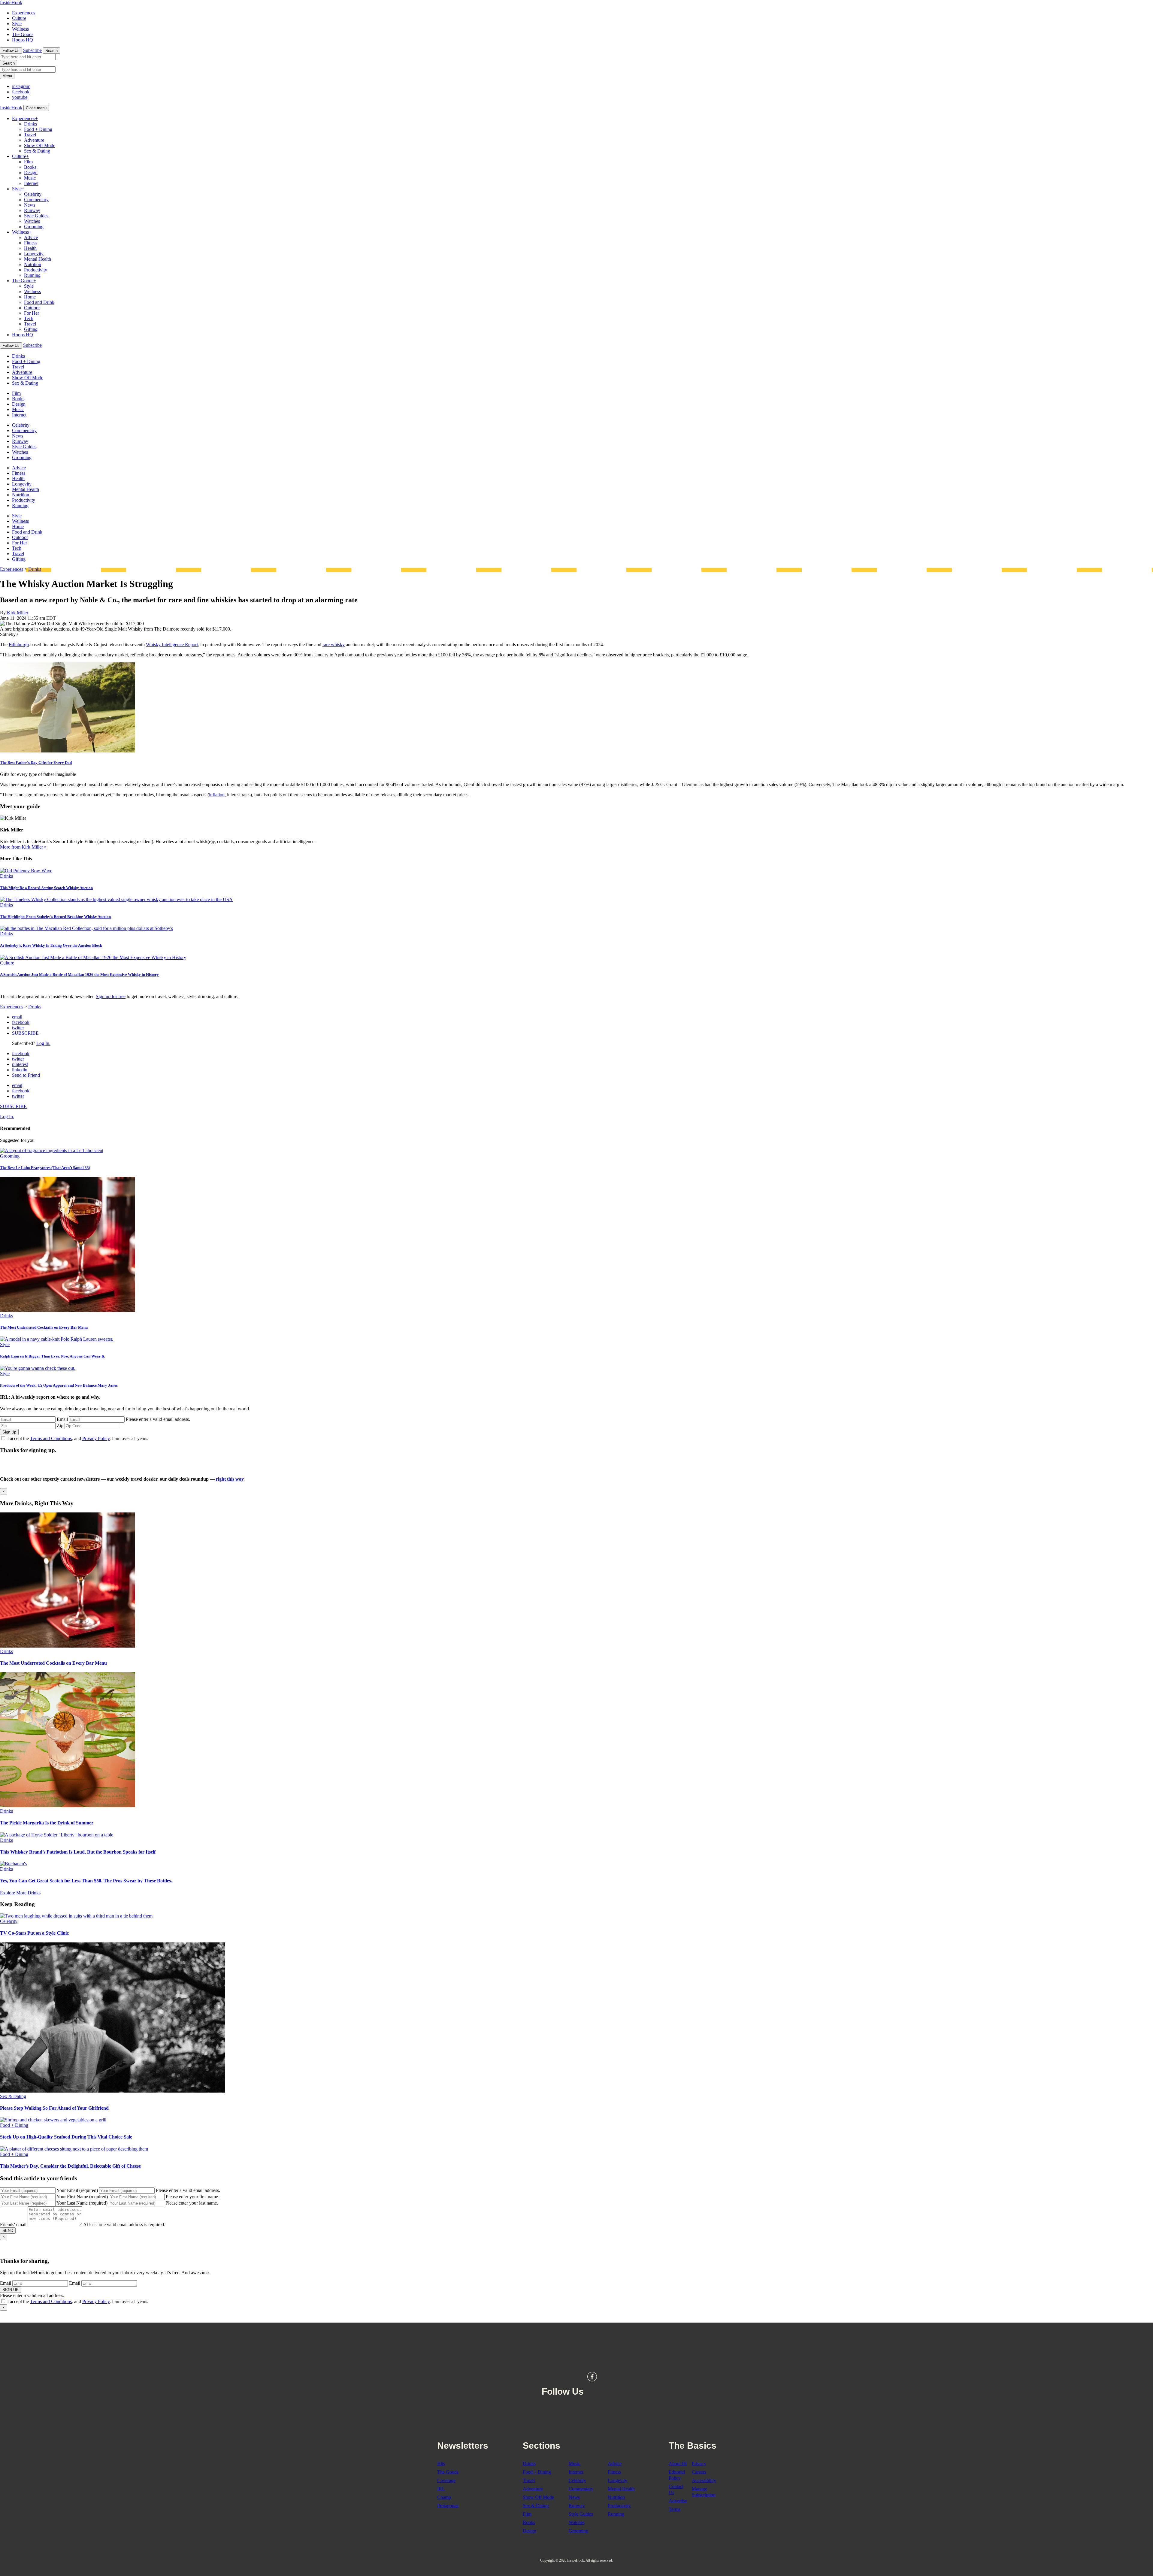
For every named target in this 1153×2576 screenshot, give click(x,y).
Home (30, 297)
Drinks (30, 124)
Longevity (34, 254)
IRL (441, 2489)
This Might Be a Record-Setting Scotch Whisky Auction (46, 888)
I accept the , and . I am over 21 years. (78, 1438)
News (30, 205)
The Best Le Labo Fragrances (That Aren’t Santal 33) (45, 1168)
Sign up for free (111, 996)
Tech (29, 318)
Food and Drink (39, 302)
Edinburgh (19, 645)
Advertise (678, 2501)
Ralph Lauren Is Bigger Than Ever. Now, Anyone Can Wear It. (53, 1356)
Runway (32, 210)
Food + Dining (38, 129)
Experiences (24, 13)
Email (62, 1419)
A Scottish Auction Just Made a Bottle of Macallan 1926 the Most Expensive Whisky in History (79, 975)
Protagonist (448, 2506)
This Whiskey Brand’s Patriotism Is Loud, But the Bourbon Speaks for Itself (78, 1852)
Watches (32, 221)
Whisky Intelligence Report (172, 645)
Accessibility (704, 2480)
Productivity (36, 270)
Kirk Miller (18, 613)
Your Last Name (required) (82, 2203)
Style (17, 24)
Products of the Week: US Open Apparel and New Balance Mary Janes (59, 1385)
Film (28, 162)
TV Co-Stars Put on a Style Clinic (34, 1933)
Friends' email (13, 2225)
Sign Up (9, 1432)
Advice (31, 237)
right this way (230, 1479)
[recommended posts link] (68, 1646)
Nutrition (33, 264)
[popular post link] (52, 1150)
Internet (31, 183)
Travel (30, 135)
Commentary (36, 200)
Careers (699, 2472)
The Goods (23, 34)
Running (32, 275)
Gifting (31, 329)
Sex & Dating (37, 151)
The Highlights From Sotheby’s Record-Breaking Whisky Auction (55, 917)
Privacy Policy (96, 1438)
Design (31, 173)
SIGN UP (11, 2290)
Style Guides (36, 216)
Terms (675, 2509)
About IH (678, 2464)
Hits (441, 2464)
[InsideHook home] (576, 2349)
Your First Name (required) (82, 2197)
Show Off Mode (40, 145)
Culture (19, 18)
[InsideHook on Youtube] (619, 2377)
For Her (32, 313)
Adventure (34, 140)
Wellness (20, 29)
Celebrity (33, 194)
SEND (8, 2231)
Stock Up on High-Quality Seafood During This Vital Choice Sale (66, 2137)
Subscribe (32, 50)
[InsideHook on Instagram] (605, 2377)
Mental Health (38, 259)
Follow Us (11, 51)
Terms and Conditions (51, 1438)
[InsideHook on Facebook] (592, 2377)
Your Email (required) (77, 2190)
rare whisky (334, 645)
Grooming (34, 227)
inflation (217, 795)
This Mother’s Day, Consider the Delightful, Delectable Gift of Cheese (70, 2166)
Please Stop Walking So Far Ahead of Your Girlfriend (54, 2108)
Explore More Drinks (20, 1893)
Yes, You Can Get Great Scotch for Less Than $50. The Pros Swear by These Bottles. (86, 1881)
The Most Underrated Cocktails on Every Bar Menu (44, 1327)
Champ (444, 2497)
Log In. (43, 1043)
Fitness (31, 243)
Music (30, 178)
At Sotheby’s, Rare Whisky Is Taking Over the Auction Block (51, 945)
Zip (60, 1426)
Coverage (446, 2480)
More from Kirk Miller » (23, 847)
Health (30, 248)
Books (30, 167)
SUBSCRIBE (25, 1033)
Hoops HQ (23, 40)
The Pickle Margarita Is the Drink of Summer (47, 1823)
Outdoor (32, 308)
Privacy (699, 2464)
